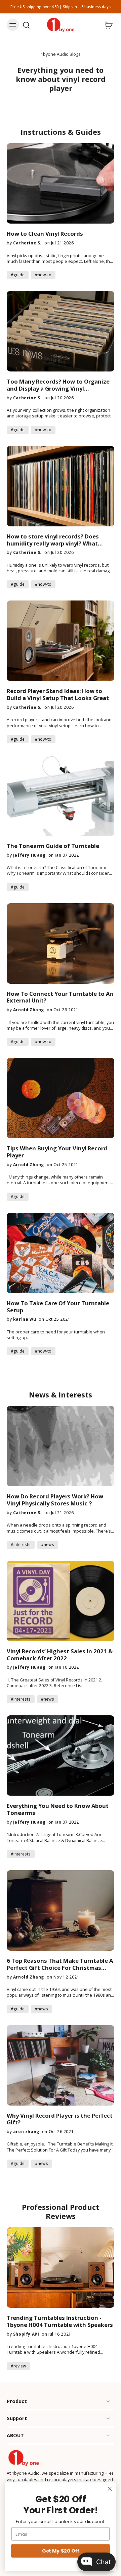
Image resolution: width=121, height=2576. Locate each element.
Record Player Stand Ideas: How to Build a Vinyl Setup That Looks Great (58, 695)
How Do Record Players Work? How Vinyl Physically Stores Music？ (55, 1500)
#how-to (43, 275)
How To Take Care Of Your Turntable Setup (58, 1307)
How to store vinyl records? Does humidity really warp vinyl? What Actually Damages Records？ (53, 540)
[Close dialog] (110, 2489)
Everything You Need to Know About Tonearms (58, 1810)
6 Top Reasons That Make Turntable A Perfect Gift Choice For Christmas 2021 (60, 1964)
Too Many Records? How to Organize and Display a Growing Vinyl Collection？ (58, 385)
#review (18, 2366)
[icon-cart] (107, 25)
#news (48, 1544)
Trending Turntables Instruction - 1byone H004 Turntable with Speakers (60, 2322)
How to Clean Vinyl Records (45, 234)
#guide (18, 275)
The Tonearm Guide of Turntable (53, 846)
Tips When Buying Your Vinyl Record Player (57, 1152)
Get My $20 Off (61, 2551)
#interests (21, 1544)
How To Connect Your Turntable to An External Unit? (60, 997)
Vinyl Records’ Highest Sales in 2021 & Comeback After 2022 (60, 1655)
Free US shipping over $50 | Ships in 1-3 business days (61, 7)
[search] (26, 25)
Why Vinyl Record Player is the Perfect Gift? (60, 2119)
